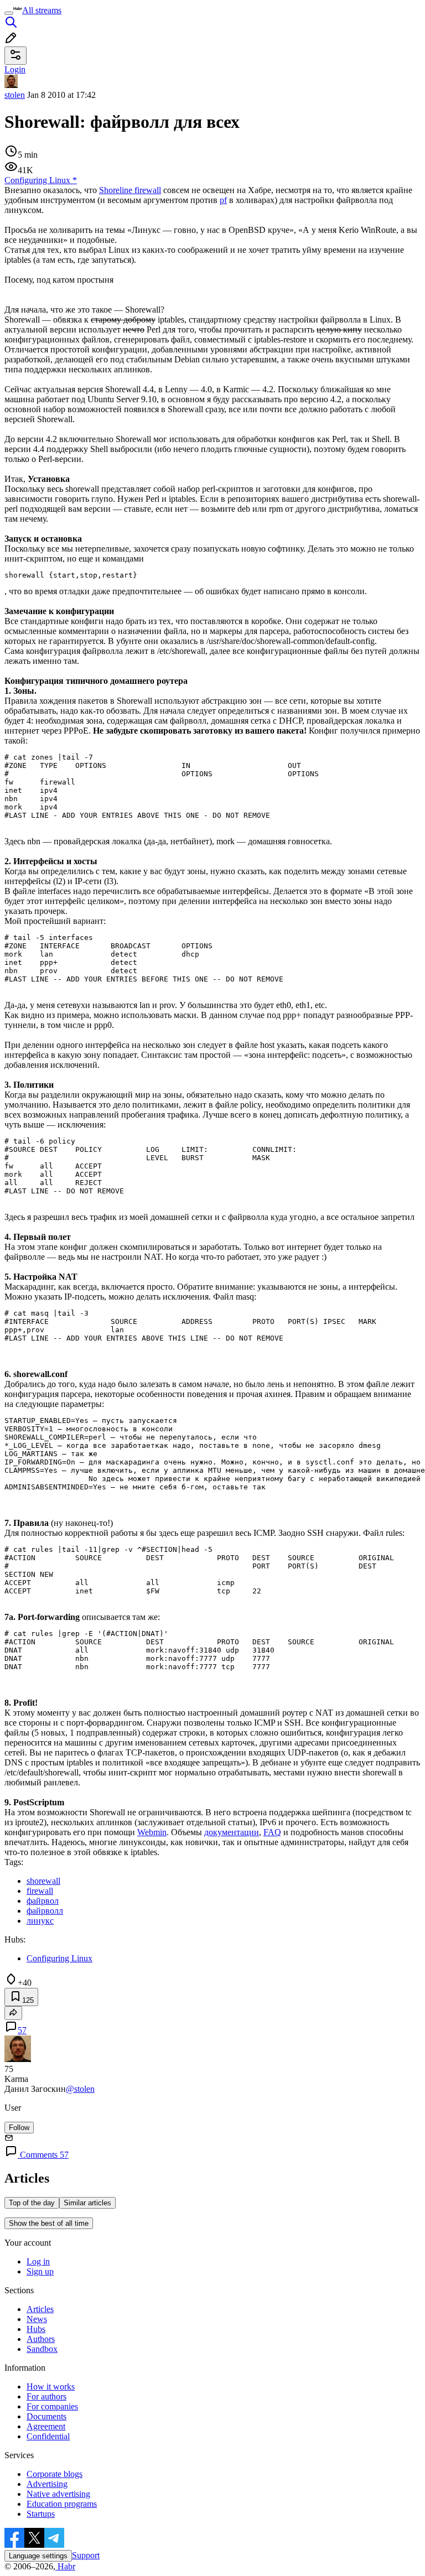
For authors (46, 2396)
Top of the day (32, 2203)
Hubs (36, 2329)
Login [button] (15, 69)
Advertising (47, 2484)
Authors (41, 2339)
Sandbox (42, 2349)
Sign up (40, 2271)
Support (86, 2555)
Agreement (46, 2426)
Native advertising (58, 2494)
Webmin (152, 1832)
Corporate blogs (55, 2474)
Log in (38, 2261)
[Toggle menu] (9, 13)
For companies (52, 2406)
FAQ (272, 1832)
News (37, 2319)
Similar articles (87, 2203)
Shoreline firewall (130, 190)
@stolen (80, 2089)
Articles (40, 2309)
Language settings (38, 2556)
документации (232, 1832)
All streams (42, 10)
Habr (65, 2566)
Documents (46, 2416)
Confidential (48, 2436)
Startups (41, 2514)
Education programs (62, 2504)
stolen (15, 95)
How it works (51, 2387)
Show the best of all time (49, 2223)
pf (223, 200)
